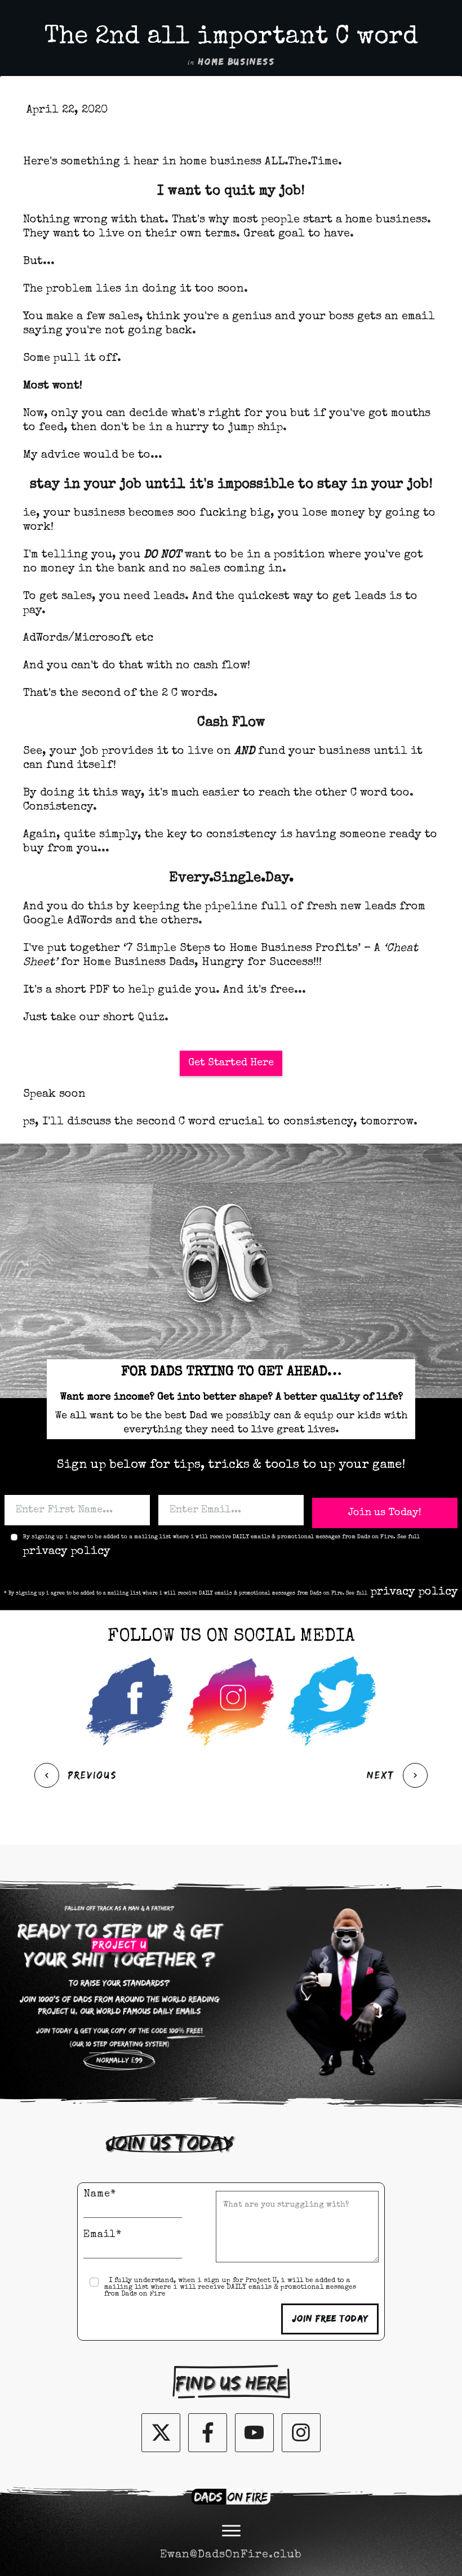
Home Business (237, 62)
